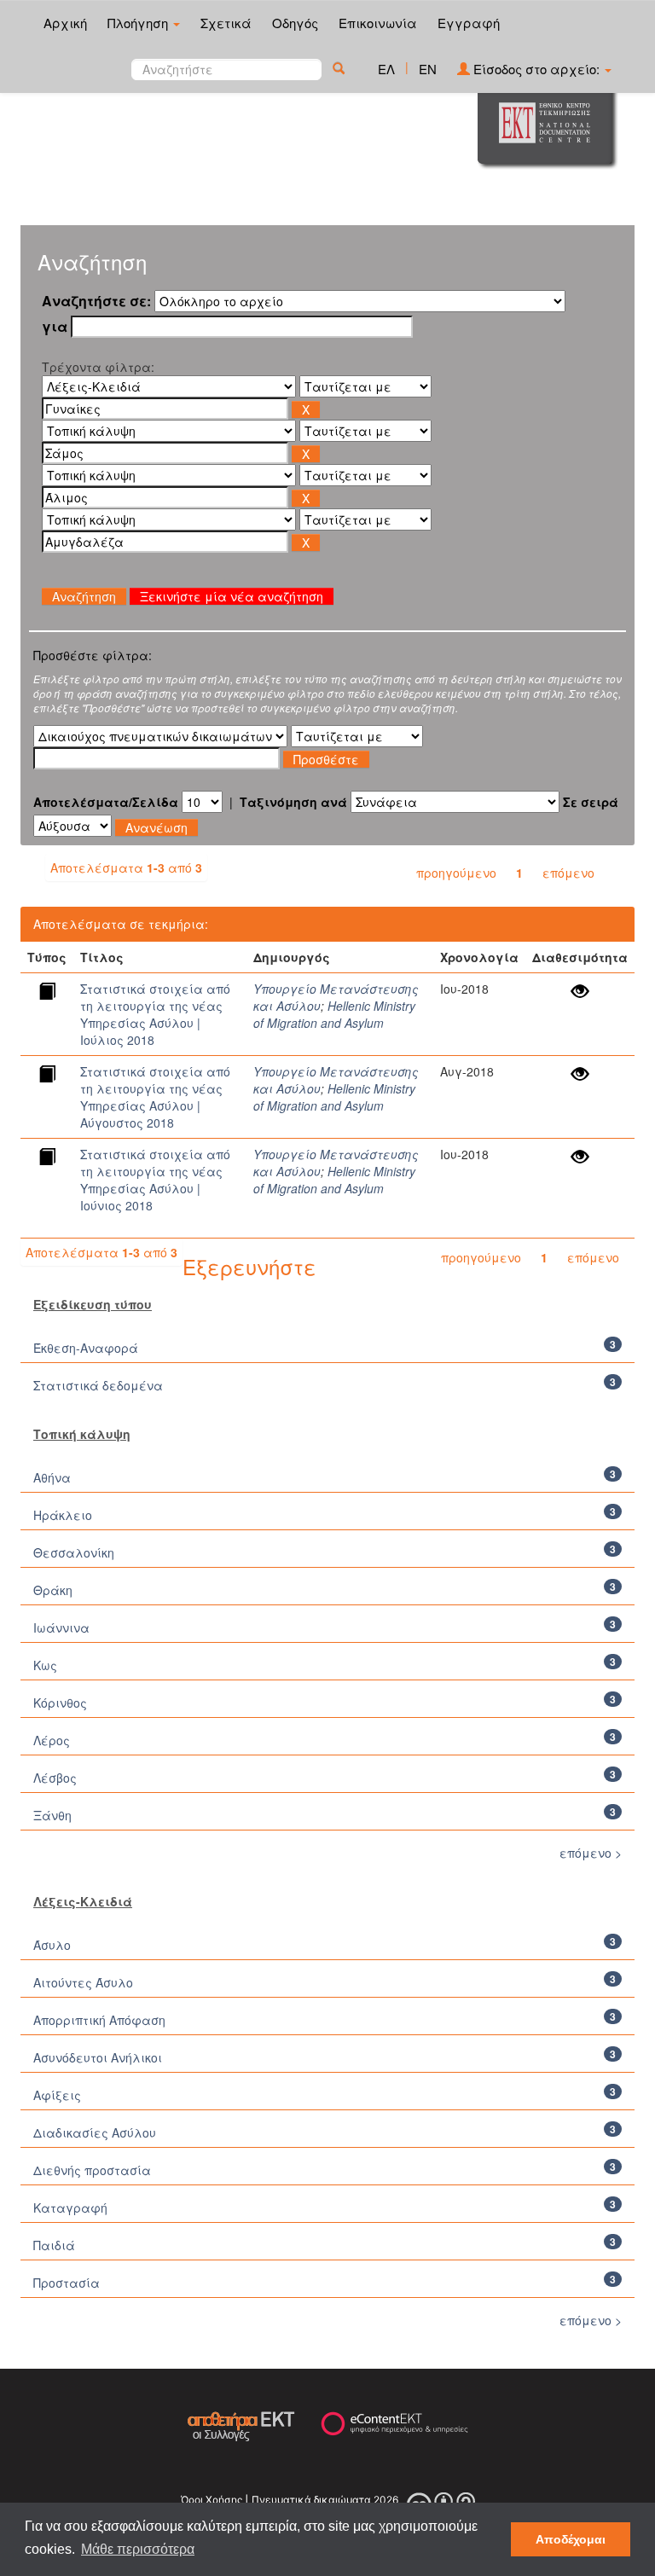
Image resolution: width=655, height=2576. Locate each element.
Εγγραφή (469, 23)
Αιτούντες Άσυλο (83, 1982)
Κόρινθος (60, 1703)
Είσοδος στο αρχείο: (536, 69)
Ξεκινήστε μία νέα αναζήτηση (232, 596)
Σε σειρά (591, 802)
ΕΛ (386, 69)
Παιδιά (54, 2245)
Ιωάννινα (61, 1627)
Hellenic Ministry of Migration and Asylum (334, 1014)
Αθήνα (52, 1477)
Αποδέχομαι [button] (571, 2539)
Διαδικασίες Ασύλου (95, 2132)
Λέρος (52, 1740)
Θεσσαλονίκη (74, 1552)
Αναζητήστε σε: (96, 301)
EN (428, 69)
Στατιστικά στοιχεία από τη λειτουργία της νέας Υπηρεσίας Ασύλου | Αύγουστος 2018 (155, 1097)
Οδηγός (295, 23)
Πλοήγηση (139, 23)
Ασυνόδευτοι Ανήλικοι (98, 2057)
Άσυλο (52, 1945)
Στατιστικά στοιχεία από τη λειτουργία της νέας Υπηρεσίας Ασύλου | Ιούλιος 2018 (155, 1014)
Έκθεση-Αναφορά (86, 1348)
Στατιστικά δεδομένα (98, 1385)
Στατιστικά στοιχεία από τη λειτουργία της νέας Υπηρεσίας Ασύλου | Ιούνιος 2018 (155, 1180)
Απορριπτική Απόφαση (99, 2020)
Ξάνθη (52, 1815)
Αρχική (65, 23)
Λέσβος (55, 1778)
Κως (45, 1665)
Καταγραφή (70, 2208)
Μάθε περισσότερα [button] (138, 2549)
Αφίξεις (57, 2095)
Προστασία (67, 2283)
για (55, 327)
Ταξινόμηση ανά (293, 802)
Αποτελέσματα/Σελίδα (106, 802)
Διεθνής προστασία (92, 2170)
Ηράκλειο (63, 1515)
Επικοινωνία (378, 23)
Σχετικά (226, 23)
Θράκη (53, 1590)
